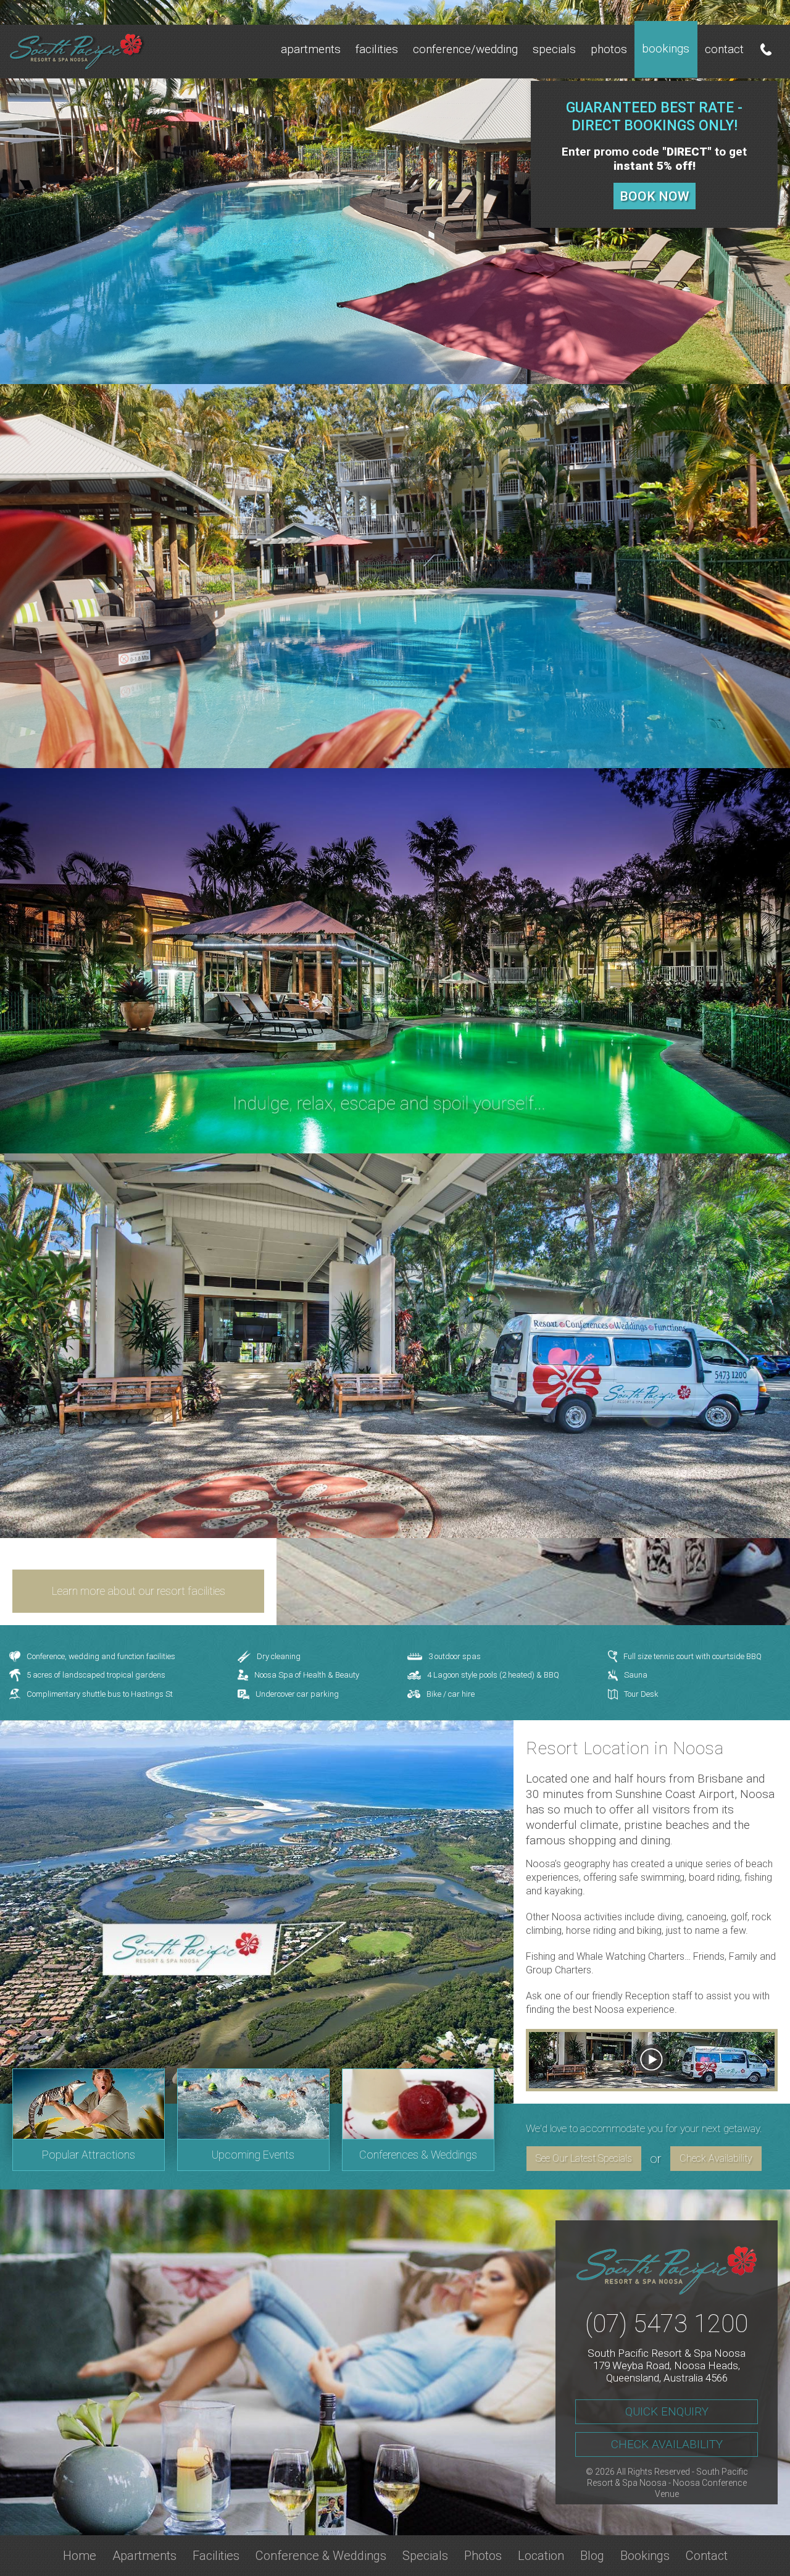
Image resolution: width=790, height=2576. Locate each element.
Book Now (655, 196)
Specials (554, 49)
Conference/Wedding (465, 49)
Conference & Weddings (321, 2556)
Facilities (377, 49)
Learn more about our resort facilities (139, 1591)
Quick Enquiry (667, 2411)
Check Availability (716, 2158)
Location (541, 2556)
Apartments (311, 49)
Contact (724, 49)
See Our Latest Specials (584, 2158)
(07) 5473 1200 (667, 2324)
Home (80, 2556)
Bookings (666, 48)
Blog (592, 2556)
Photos (609, 49)
